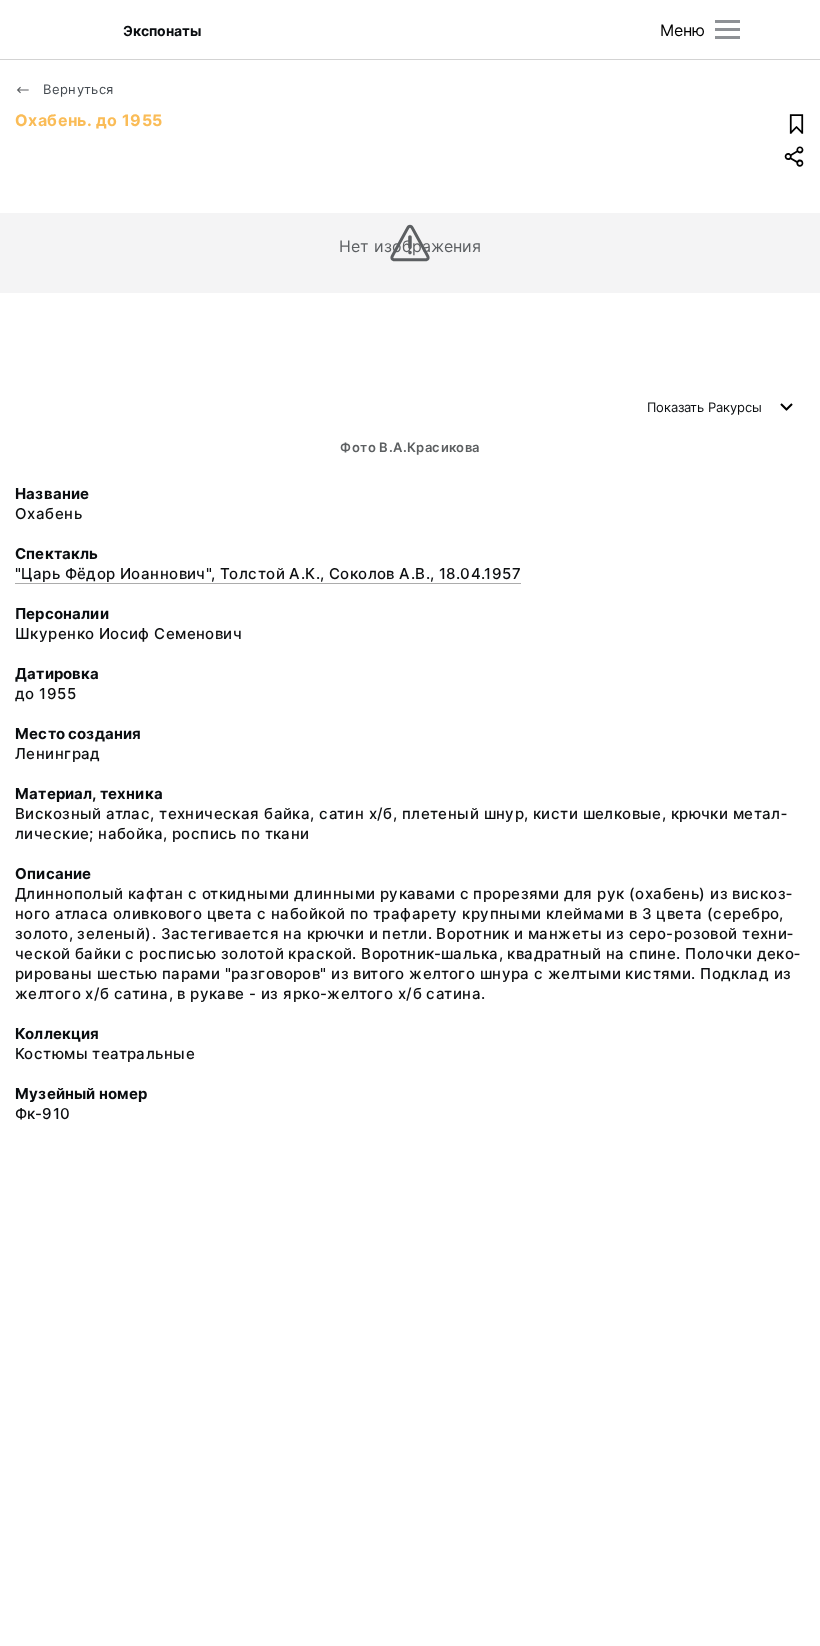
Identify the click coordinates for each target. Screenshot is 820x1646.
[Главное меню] (727, 29)
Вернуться (76, 89)
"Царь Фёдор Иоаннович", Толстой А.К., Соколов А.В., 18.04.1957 (268, 573)
